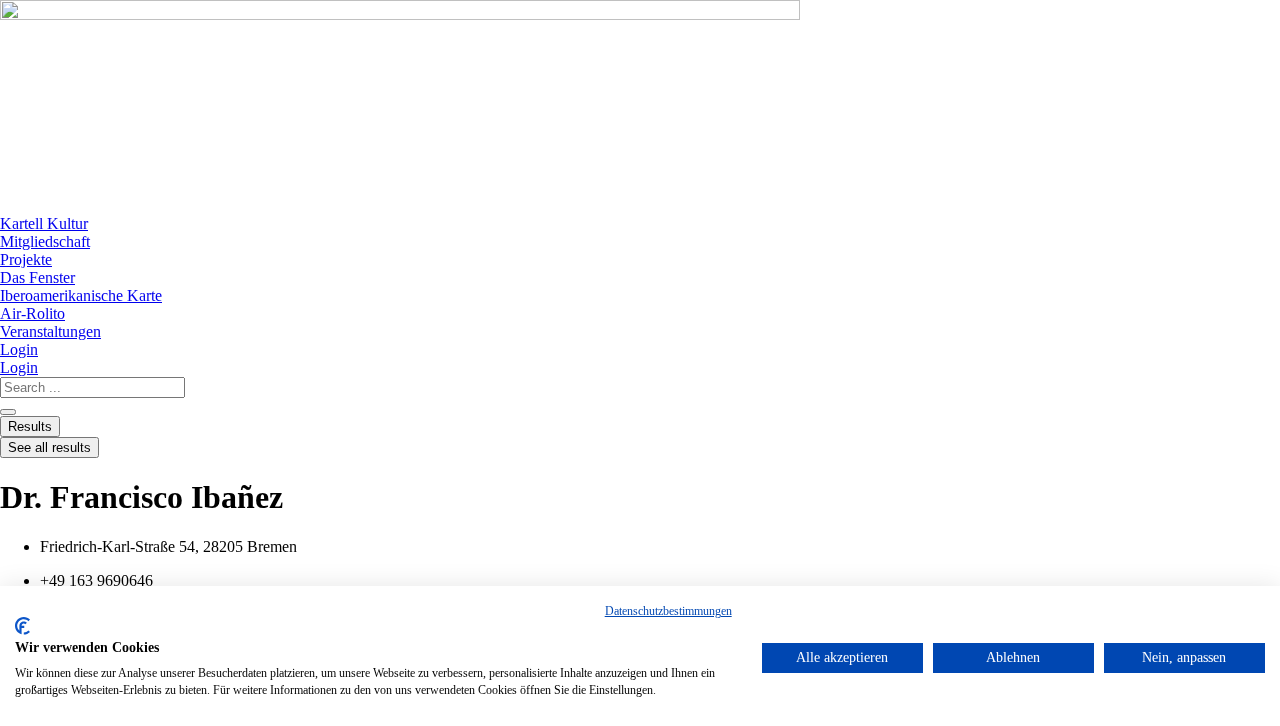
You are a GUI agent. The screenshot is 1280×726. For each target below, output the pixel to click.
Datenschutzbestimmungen (668, 611)
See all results (49, 447)
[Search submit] (8, 412)
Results (30, 426)
